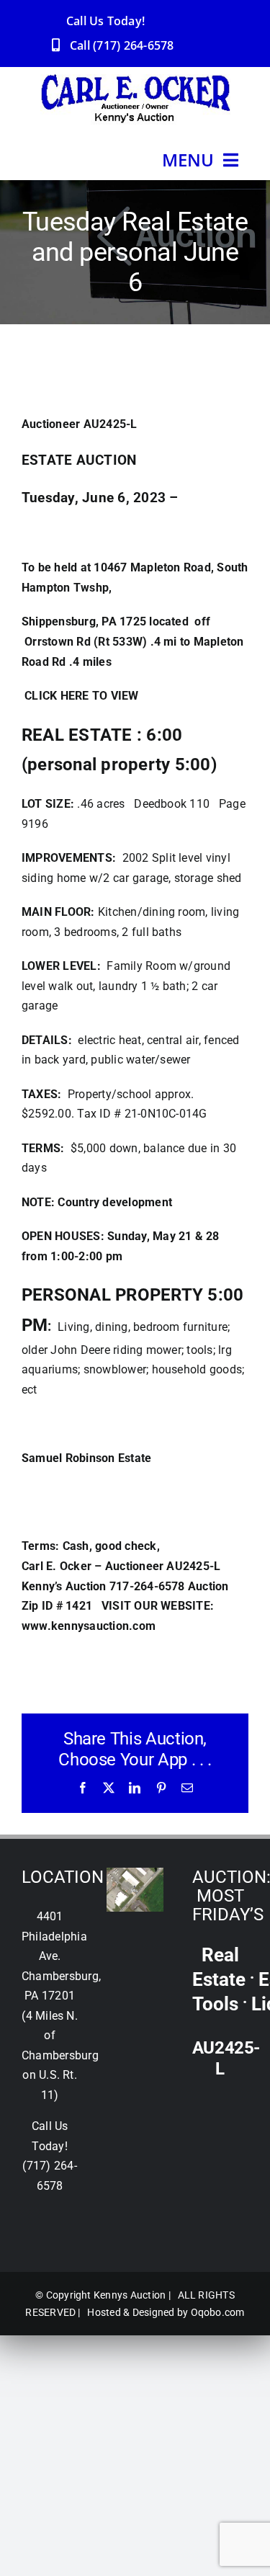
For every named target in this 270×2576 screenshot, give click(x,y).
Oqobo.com (218, 2312)
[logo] (135, 80)
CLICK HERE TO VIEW (80, 696)
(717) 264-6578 (133, 45)
